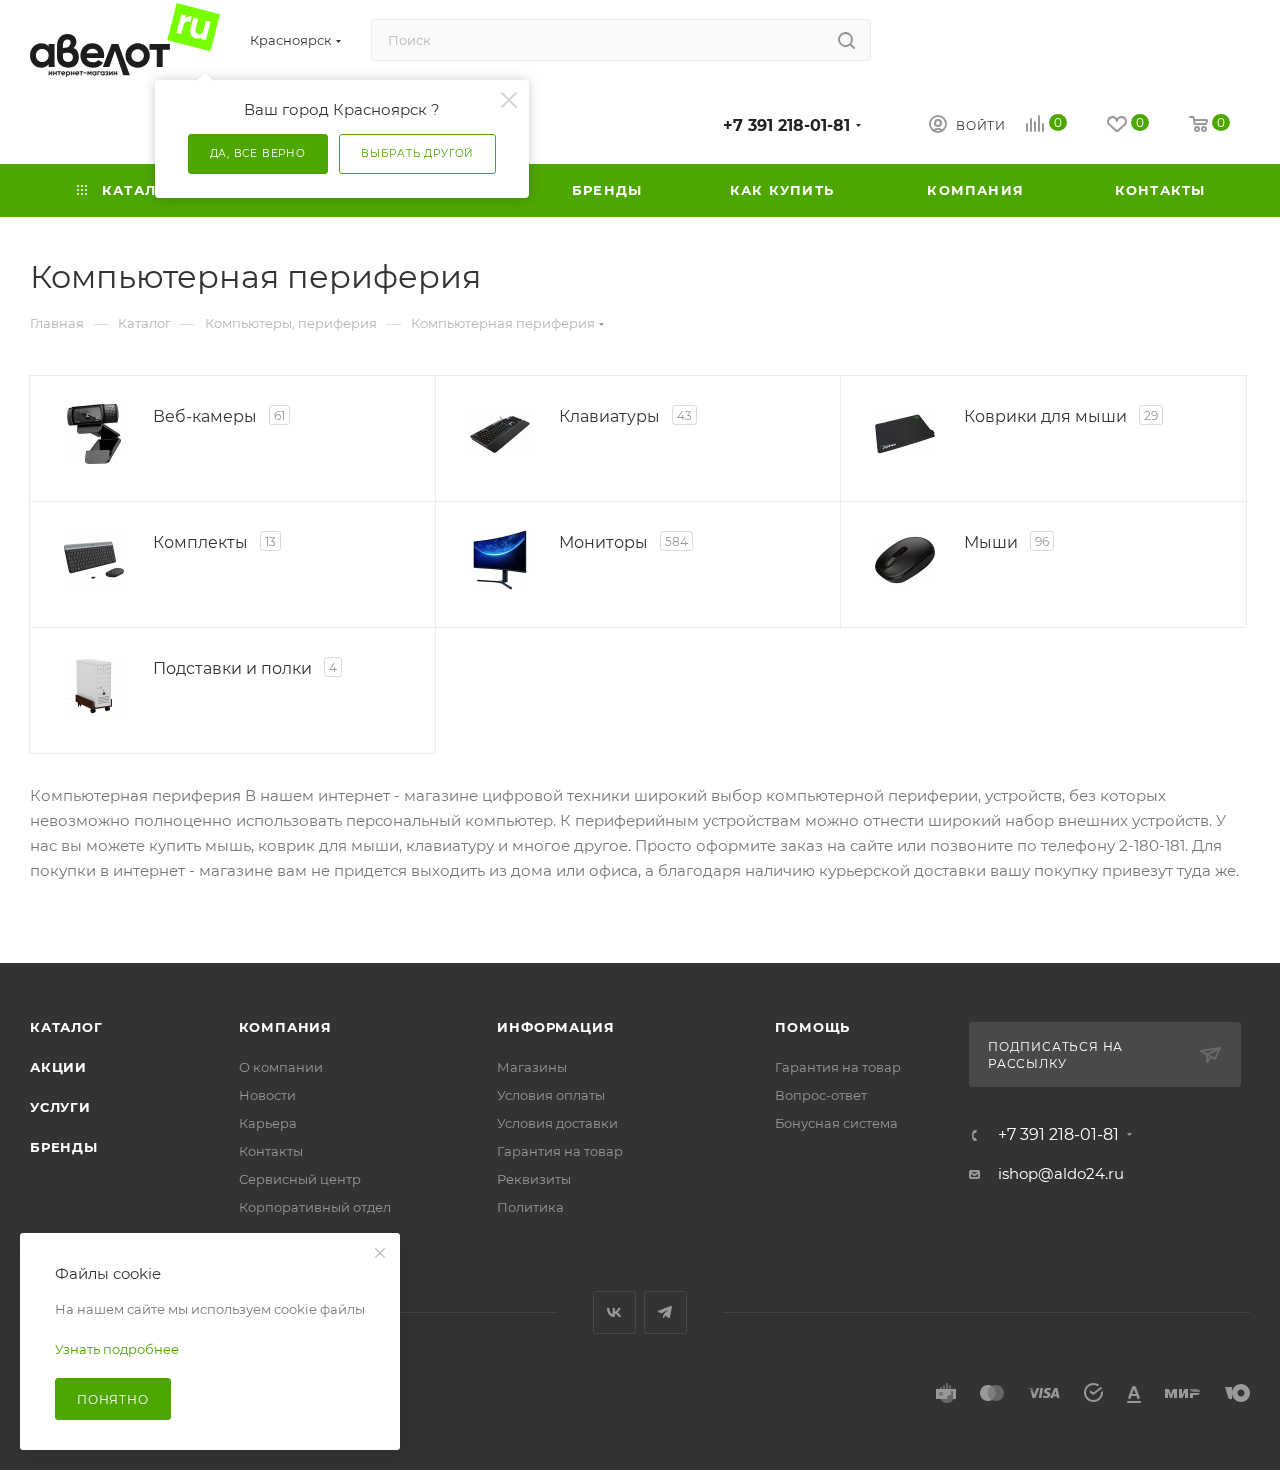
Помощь (812, 1027)
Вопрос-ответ (821, 1095)
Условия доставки (557, 1123)
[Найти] (846, 40)
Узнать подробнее (117, 1349)
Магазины (532, 1067)
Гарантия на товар (560, 1151)
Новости (267, 1095)
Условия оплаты (551, 1095)
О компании (281, 1067)
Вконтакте (614, 1312)
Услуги (60, 1107)
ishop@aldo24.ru (1061, 1173)
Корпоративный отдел (315, 1207)
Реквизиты (534, 1179)
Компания (285, 1027)
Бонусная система (836, 1123)
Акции (58, 1067)
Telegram (665, 1312)
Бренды (64, 1147)
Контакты (271, 1151)
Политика (530, 1207)
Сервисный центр (300, 1179)
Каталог (66, 1027)
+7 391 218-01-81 (786, 125)
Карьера (268, 1123)
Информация (555, 1027)
